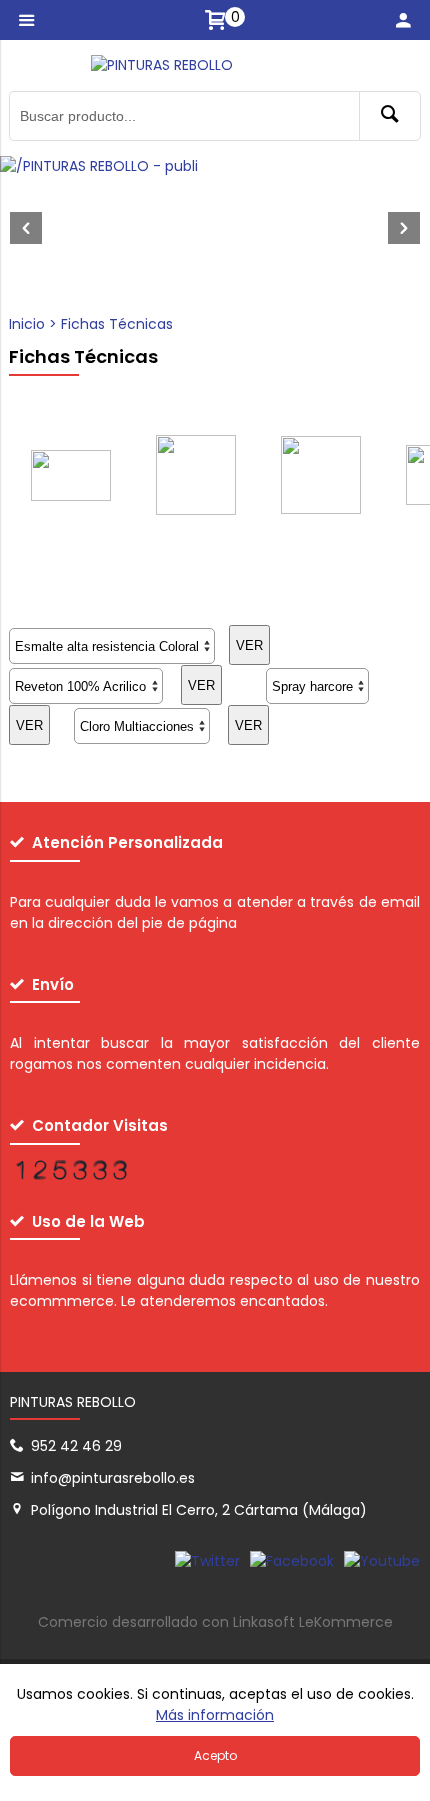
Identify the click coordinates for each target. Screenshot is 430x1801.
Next (404, 228)
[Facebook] (292, 1561)
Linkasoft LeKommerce (313, 1622)
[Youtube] (382, 1561)
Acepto (215, 1755)
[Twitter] (207, 1561)
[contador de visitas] (70, 1175)
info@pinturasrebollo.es (113, 1478)
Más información (215, 1715)
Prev (26, 228)
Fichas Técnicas (117, 324)
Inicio (27, 324)
